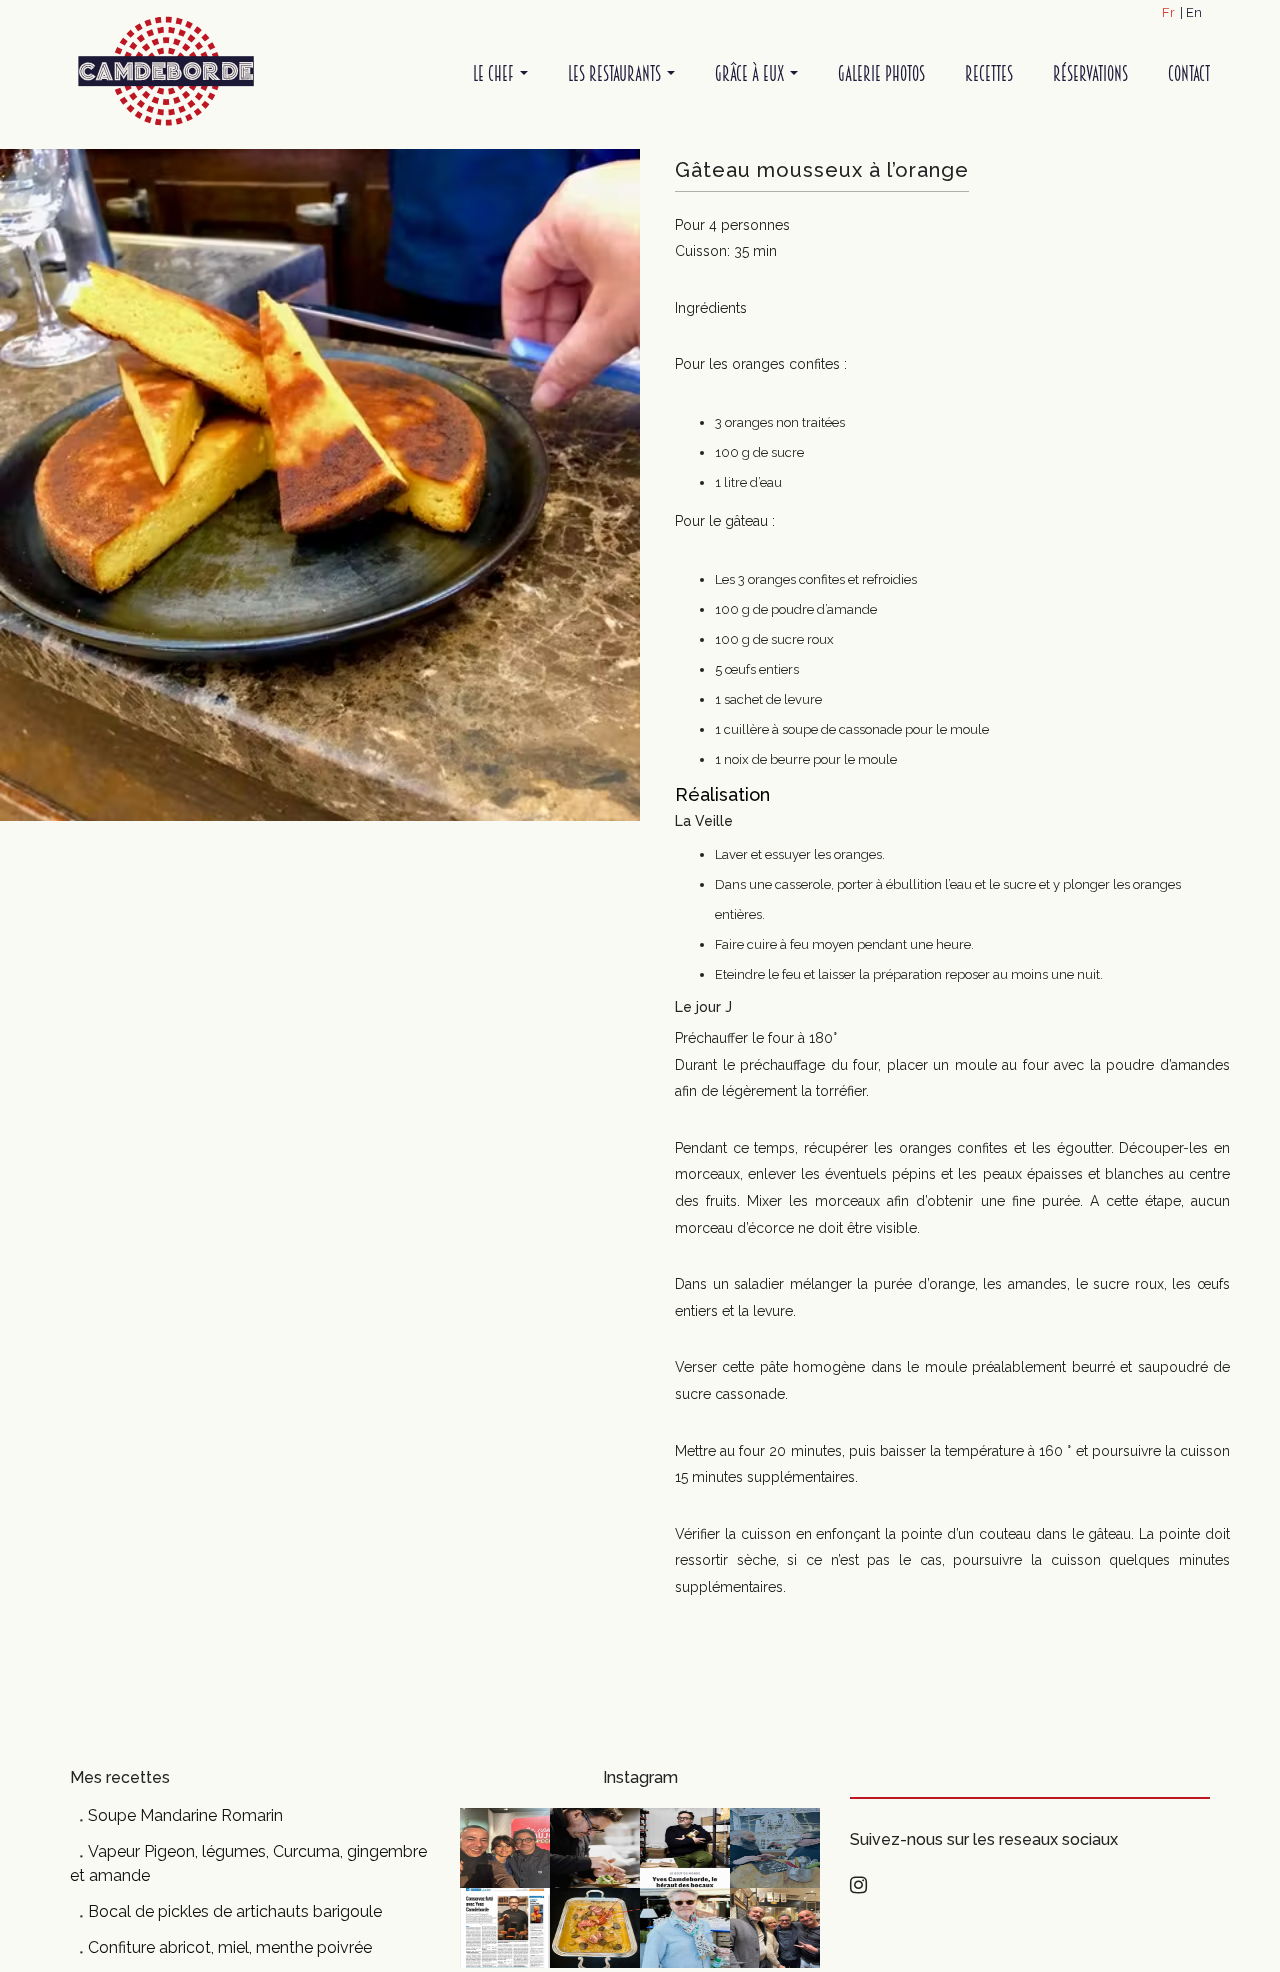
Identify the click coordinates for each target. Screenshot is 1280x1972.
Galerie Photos (881, 74)
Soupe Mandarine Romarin (185, 1815)
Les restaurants (616, 74)
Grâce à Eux (751, 74)
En (1194, 12)
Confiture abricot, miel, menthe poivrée (230, 1947)
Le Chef (495, 74)
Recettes (989, 74)
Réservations (1090, 74)
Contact (1189, 74)
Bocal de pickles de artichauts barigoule (235, 1911)
